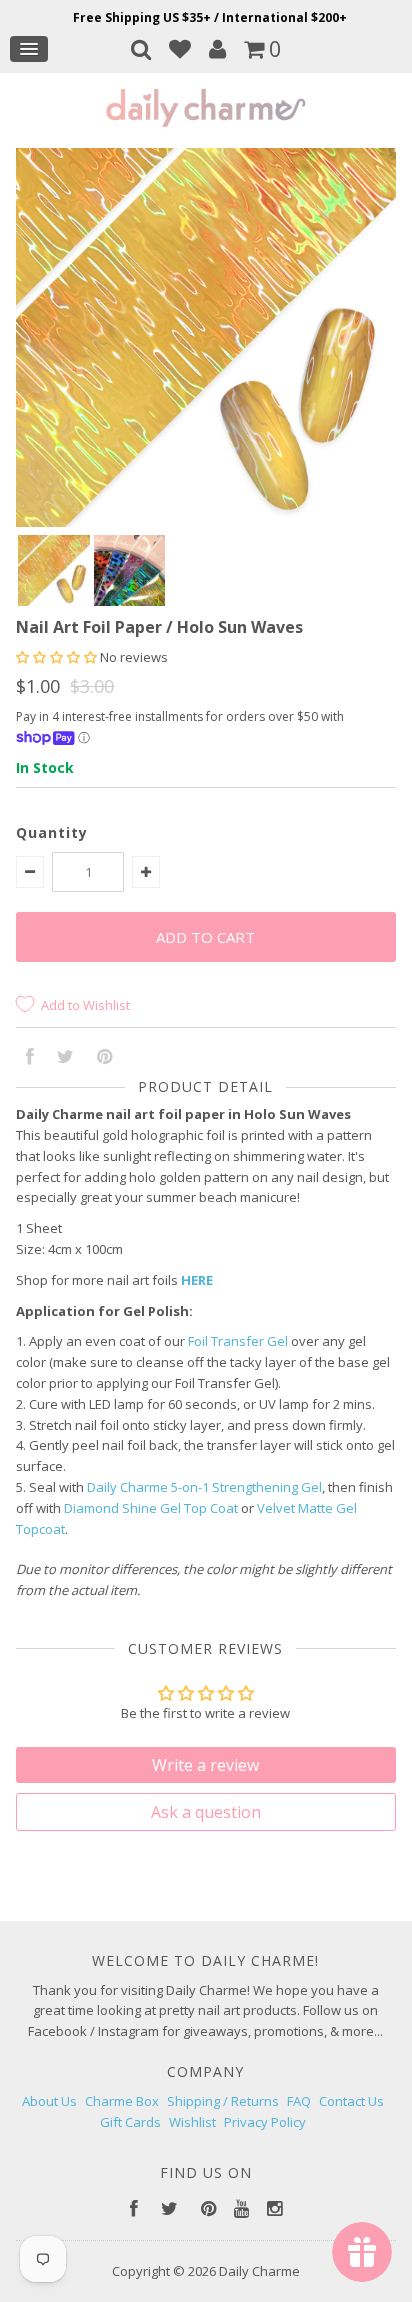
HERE (197, 1280)
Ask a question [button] (206, 1812)
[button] (58, 657)
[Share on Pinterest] (104, 1058)
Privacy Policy (265, 2122)
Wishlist (192, 2122)
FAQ (299, 2101)
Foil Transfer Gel (238, 1341)
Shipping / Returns (223, 2101)
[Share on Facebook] (30, 1058)
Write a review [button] (205, 1765)
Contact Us (351, 2101)
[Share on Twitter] (65, 1058)
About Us (49, 2101)
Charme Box (122, 2101)
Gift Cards (130, 2122)
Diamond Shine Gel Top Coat (151, 1508)
